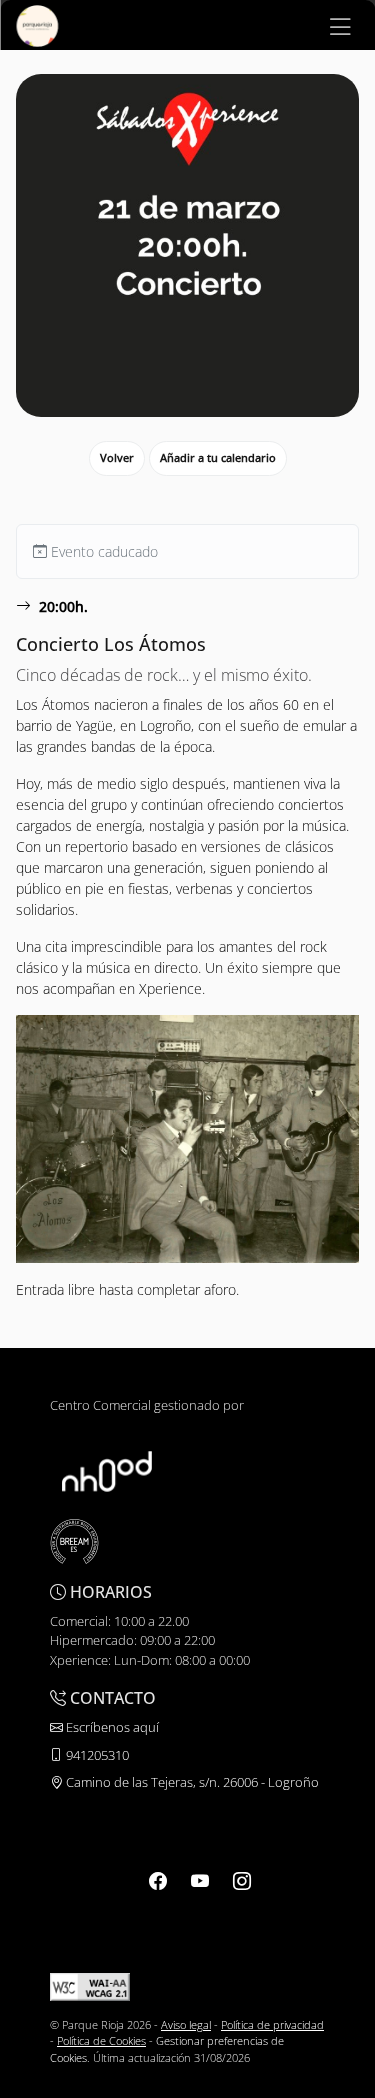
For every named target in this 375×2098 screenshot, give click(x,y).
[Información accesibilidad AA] (90, 1985)
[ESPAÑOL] (37, 24)
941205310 (96, 1755)
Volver (117, 457)
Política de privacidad (272, 2024)
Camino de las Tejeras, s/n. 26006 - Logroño (191, 1782)
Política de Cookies (101, 2040)
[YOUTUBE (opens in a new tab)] (200, 1881)
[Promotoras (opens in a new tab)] (107, 1470)
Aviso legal (186, 2024)
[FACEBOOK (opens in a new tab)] (158, 1881)
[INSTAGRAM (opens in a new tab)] (242, 1881)
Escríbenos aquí (111, 1727)
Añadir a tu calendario (218, 457)
